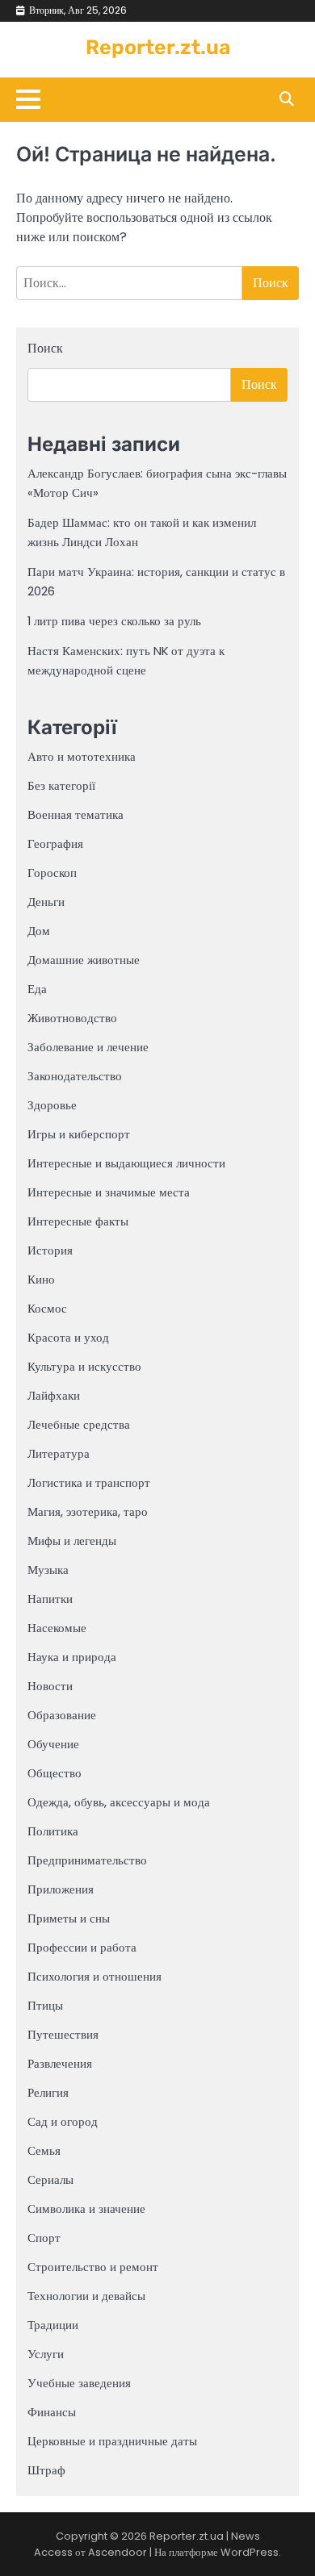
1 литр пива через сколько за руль (114, 621)
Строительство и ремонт (93, 2267)
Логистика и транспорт (89, 1482)
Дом (39, 931)
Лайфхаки (54, 1395)
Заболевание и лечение (88, 1047)
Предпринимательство (87, 1860)
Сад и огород (63, 2121)
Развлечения (60, 2063)
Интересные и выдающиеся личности (126, 1163)
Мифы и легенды (72, 1541)
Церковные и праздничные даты (112, 2441)
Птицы (45, 2005)
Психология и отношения (94, 1976)
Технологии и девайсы (86, 2296)
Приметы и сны (69, 1918)
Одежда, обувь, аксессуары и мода (119, 1802)
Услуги (46, 2354)
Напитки (50, 1599)
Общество (55, 1773)
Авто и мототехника (82, 756)
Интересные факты (78, 1221)
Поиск (45, 348)
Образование (62, 1715)
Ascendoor (118, 2552)
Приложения (61, 1889)
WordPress (250, 2552)
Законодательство (75, 1076)
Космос (47, 1308)
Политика (53, 1831)
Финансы (52, 2412)
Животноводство (72, 1018)
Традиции (53, 2325)
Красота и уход (68, 1337)
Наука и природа (72, 1657)
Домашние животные (84, 960)
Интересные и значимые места (109, 1192)
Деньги (46, 902)
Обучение (53, 1744)
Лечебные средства (79, 1424)
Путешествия (63, 2034)
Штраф (46, 2470)
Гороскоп (52, 873)
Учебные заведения (79, 2383)
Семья (44, 2150)
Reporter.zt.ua (158, 47)
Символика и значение (86, 2209)
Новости (50, 1686)
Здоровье (52, 1105)
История (50, 1250)
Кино (41, 1279)
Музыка (48, 1570)
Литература (59, 1453)
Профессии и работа (82, 1947)
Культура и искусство (84, 1366)
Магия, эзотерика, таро (88, 1511)
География (55, 843)
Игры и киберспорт (79, 1134)
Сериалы (50, 2179)
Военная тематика (76, 814)
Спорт (44, 2238)
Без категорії (61, 785)
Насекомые (57, 1628)
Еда (37, 989)
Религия (48, 2092)
